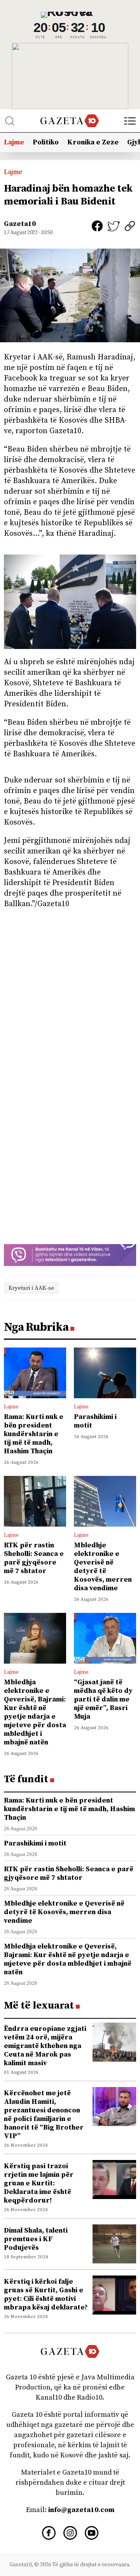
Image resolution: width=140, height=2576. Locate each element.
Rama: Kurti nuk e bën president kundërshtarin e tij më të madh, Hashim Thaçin (34, 1434)
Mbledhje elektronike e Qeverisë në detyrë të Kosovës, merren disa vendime (103, 1567)
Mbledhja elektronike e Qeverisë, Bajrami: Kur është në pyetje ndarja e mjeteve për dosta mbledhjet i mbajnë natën (35, 1712)
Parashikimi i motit (95, 1421)
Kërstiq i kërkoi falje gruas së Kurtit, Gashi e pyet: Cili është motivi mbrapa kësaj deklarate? (46, 2294)
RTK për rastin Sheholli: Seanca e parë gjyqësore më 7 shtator (34, 1558)
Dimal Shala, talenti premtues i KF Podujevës (36, 2239)
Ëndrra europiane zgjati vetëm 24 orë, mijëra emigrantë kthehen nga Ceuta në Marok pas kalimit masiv (45, 2046)
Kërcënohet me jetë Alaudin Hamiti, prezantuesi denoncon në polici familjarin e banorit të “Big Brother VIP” (44, 2115)
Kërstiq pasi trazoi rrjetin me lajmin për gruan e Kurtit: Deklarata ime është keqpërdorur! (39, 2183)
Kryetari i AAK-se (31, 1288)
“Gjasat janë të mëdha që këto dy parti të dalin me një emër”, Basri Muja (103, 1699)
